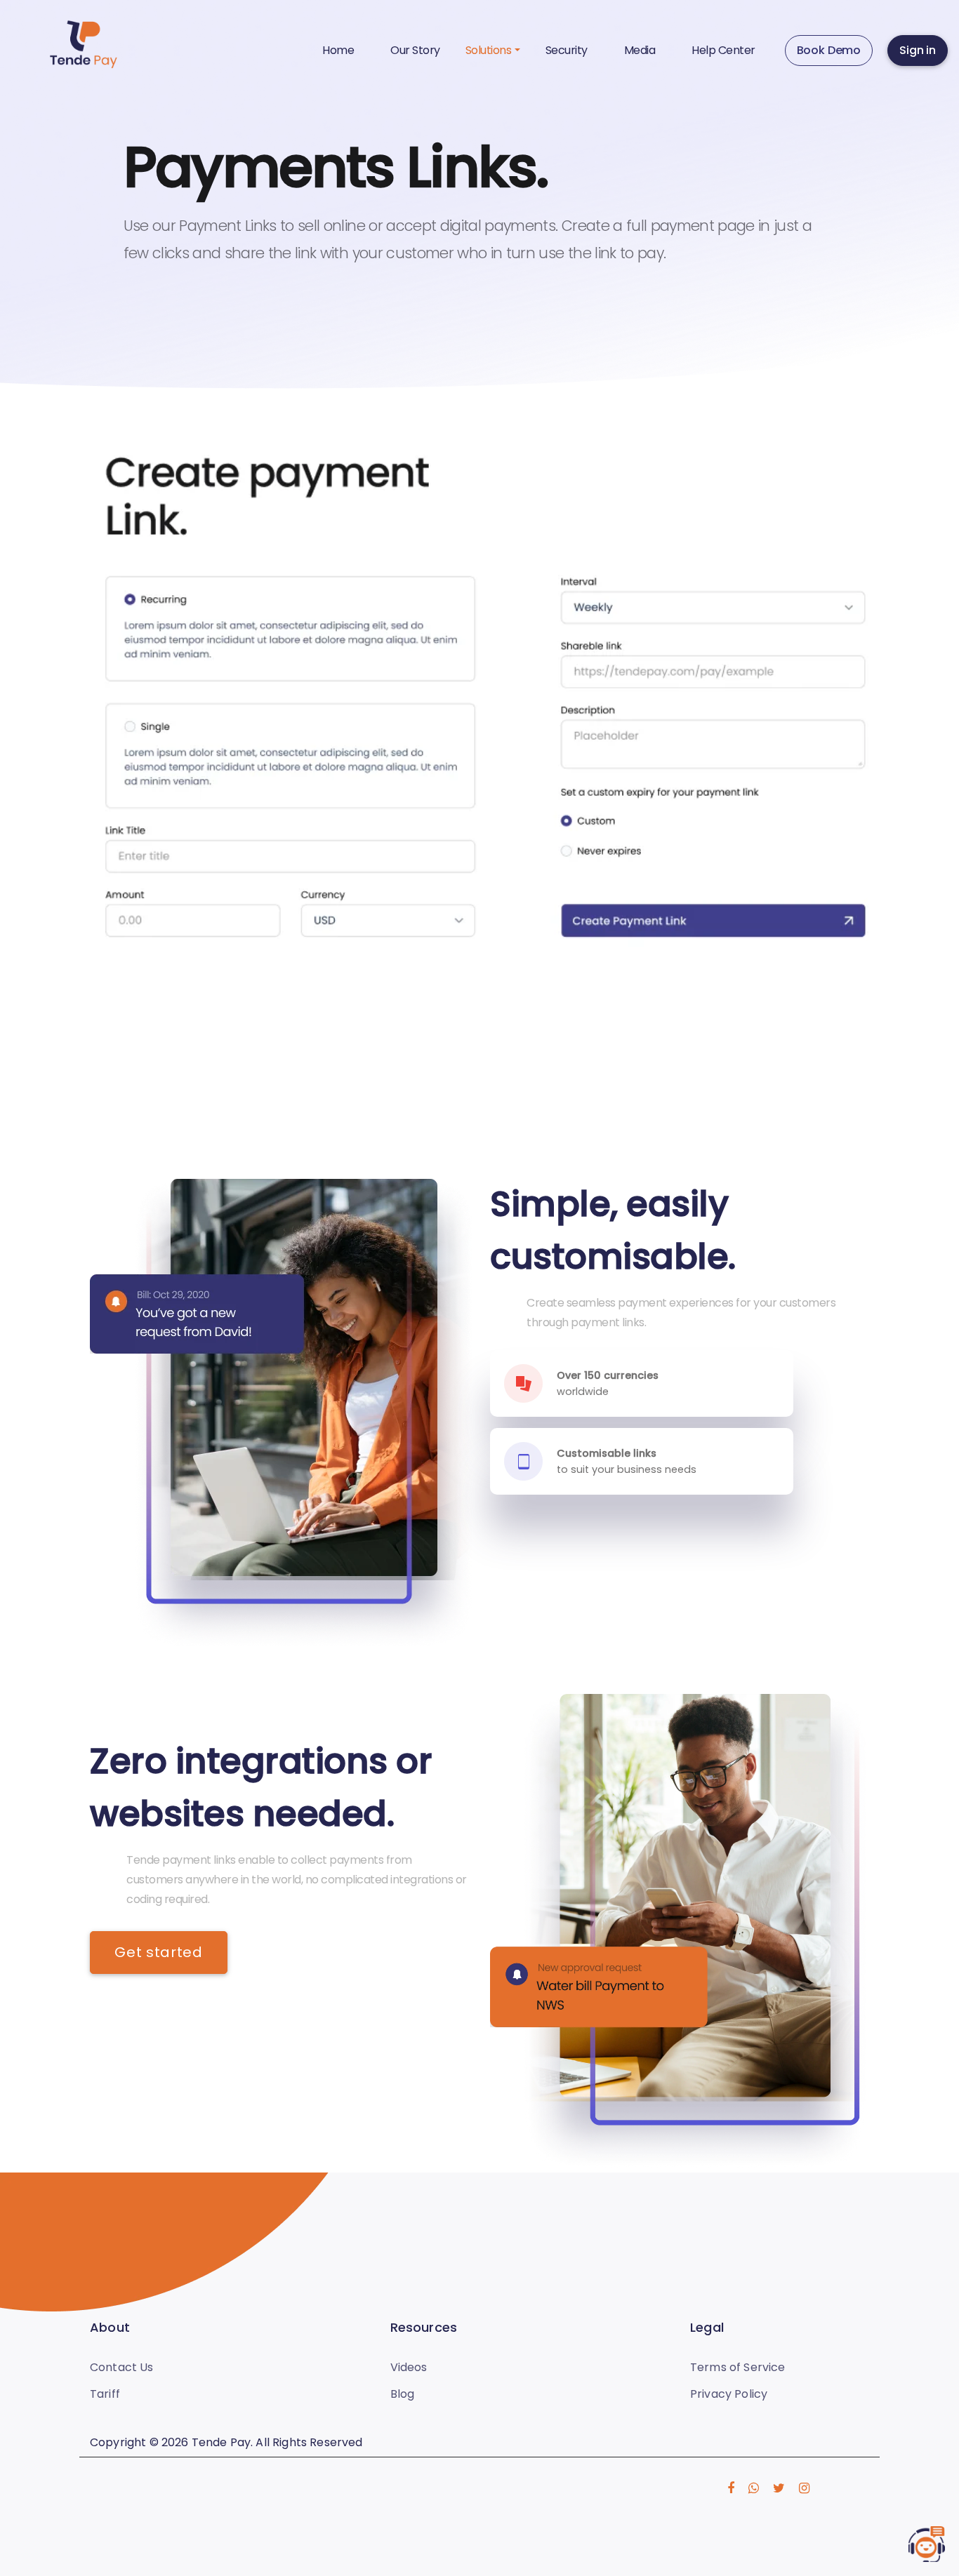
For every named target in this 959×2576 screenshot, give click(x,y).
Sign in (918, 50)
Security (567, 50)
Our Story (415, 50)
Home (338, 50)
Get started (158, 1952)
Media (640, 50)
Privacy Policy (729, 2394)
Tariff (105, 2394)
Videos (409, 2367)
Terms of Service (738, 2367)
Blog (403, 2394)
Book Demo (829, 50)
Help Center (723, 50)
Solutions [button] (489, 50)
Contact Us (122, 2367)
